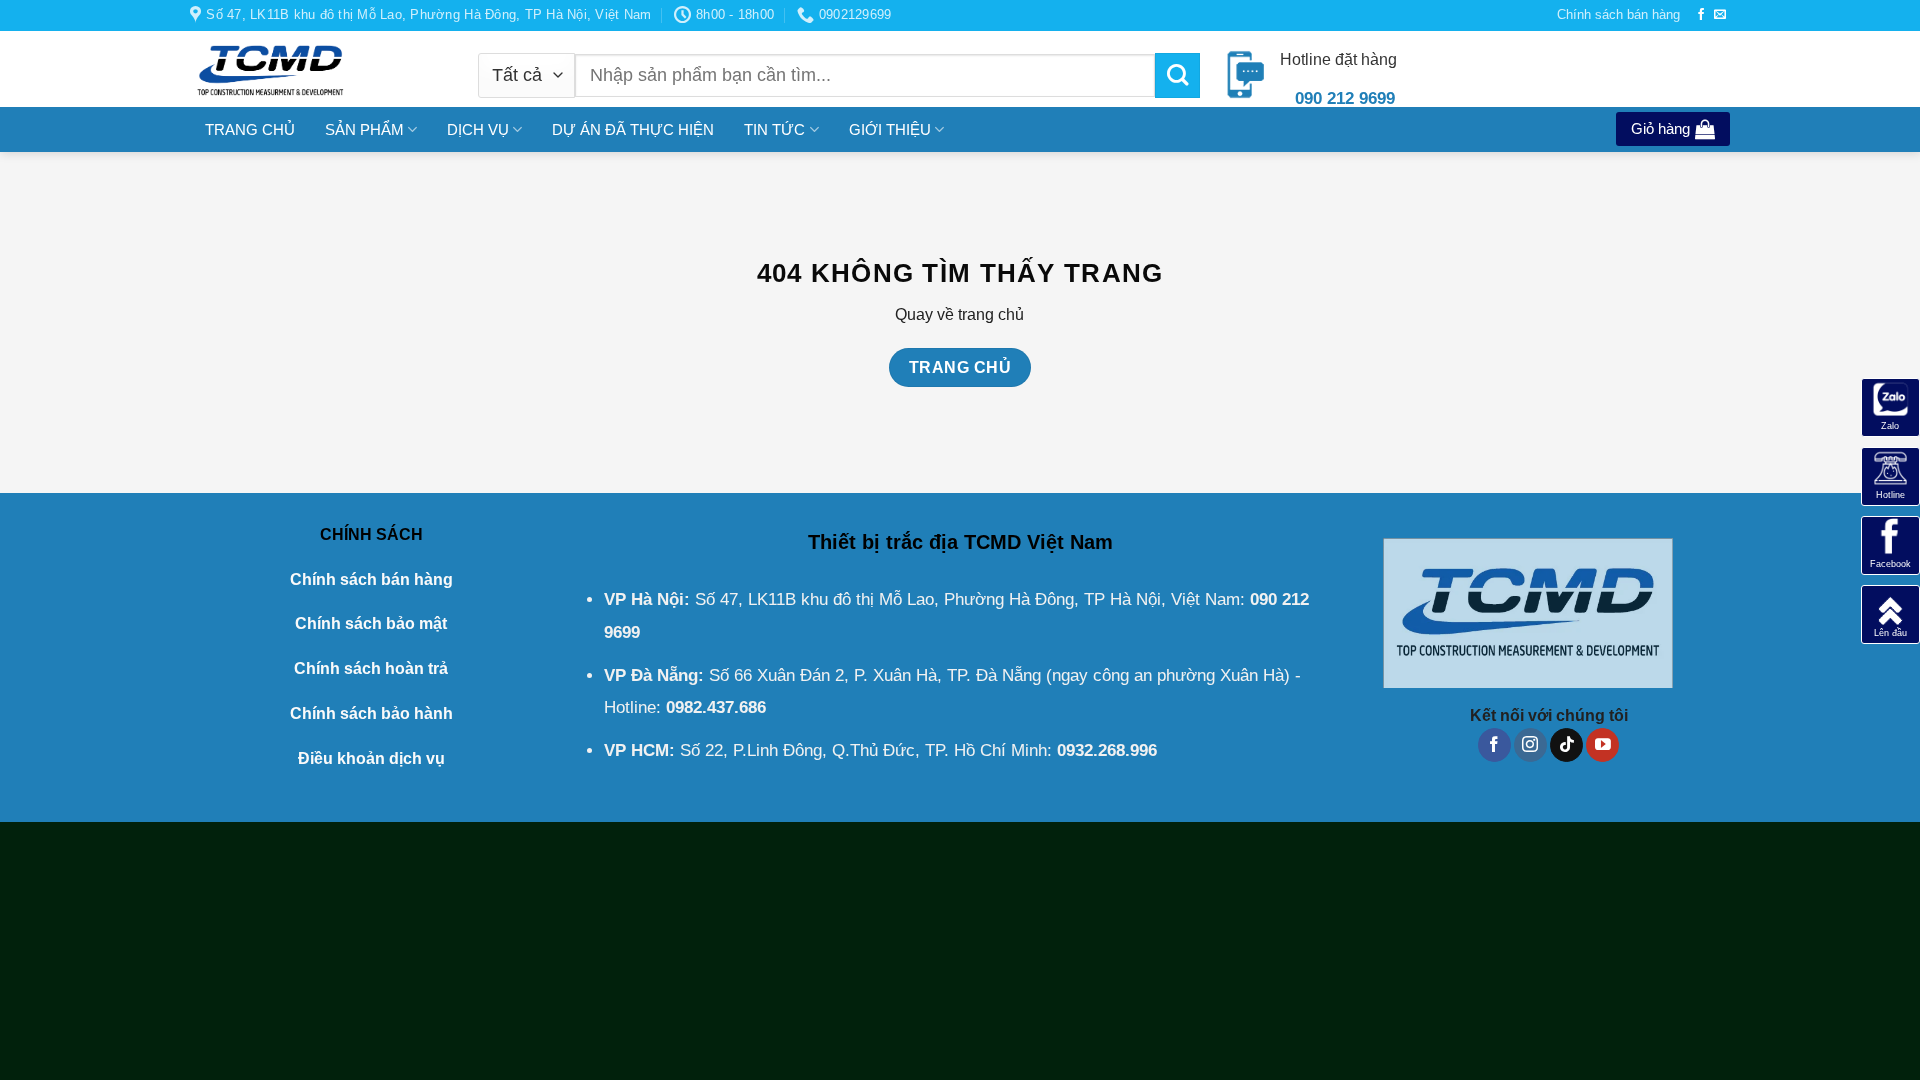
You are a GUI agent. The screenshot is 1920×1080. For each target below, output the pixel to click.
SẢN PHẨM (364, 129)
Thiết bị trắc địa (883, 542)
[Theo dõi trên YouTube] (1602, 745)
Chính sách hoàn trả (371, 668)
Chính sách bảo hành (371, 713)
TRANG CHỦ (250, 129)
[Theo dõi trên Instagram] (1530, 745)
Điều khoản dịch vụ (371, 758)
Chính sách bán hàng (1618, 14)
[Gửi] (1177, 75)
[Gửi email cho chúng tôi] (1720, 15)
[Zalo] (1890, 406)
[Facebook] (1890, 544)
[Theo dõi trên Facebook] (1701, 15)
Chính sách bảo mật (371, 623)
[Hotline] (1890, 475)
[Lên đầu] (1890, 613)
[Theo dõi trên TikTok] (1566, 745)
